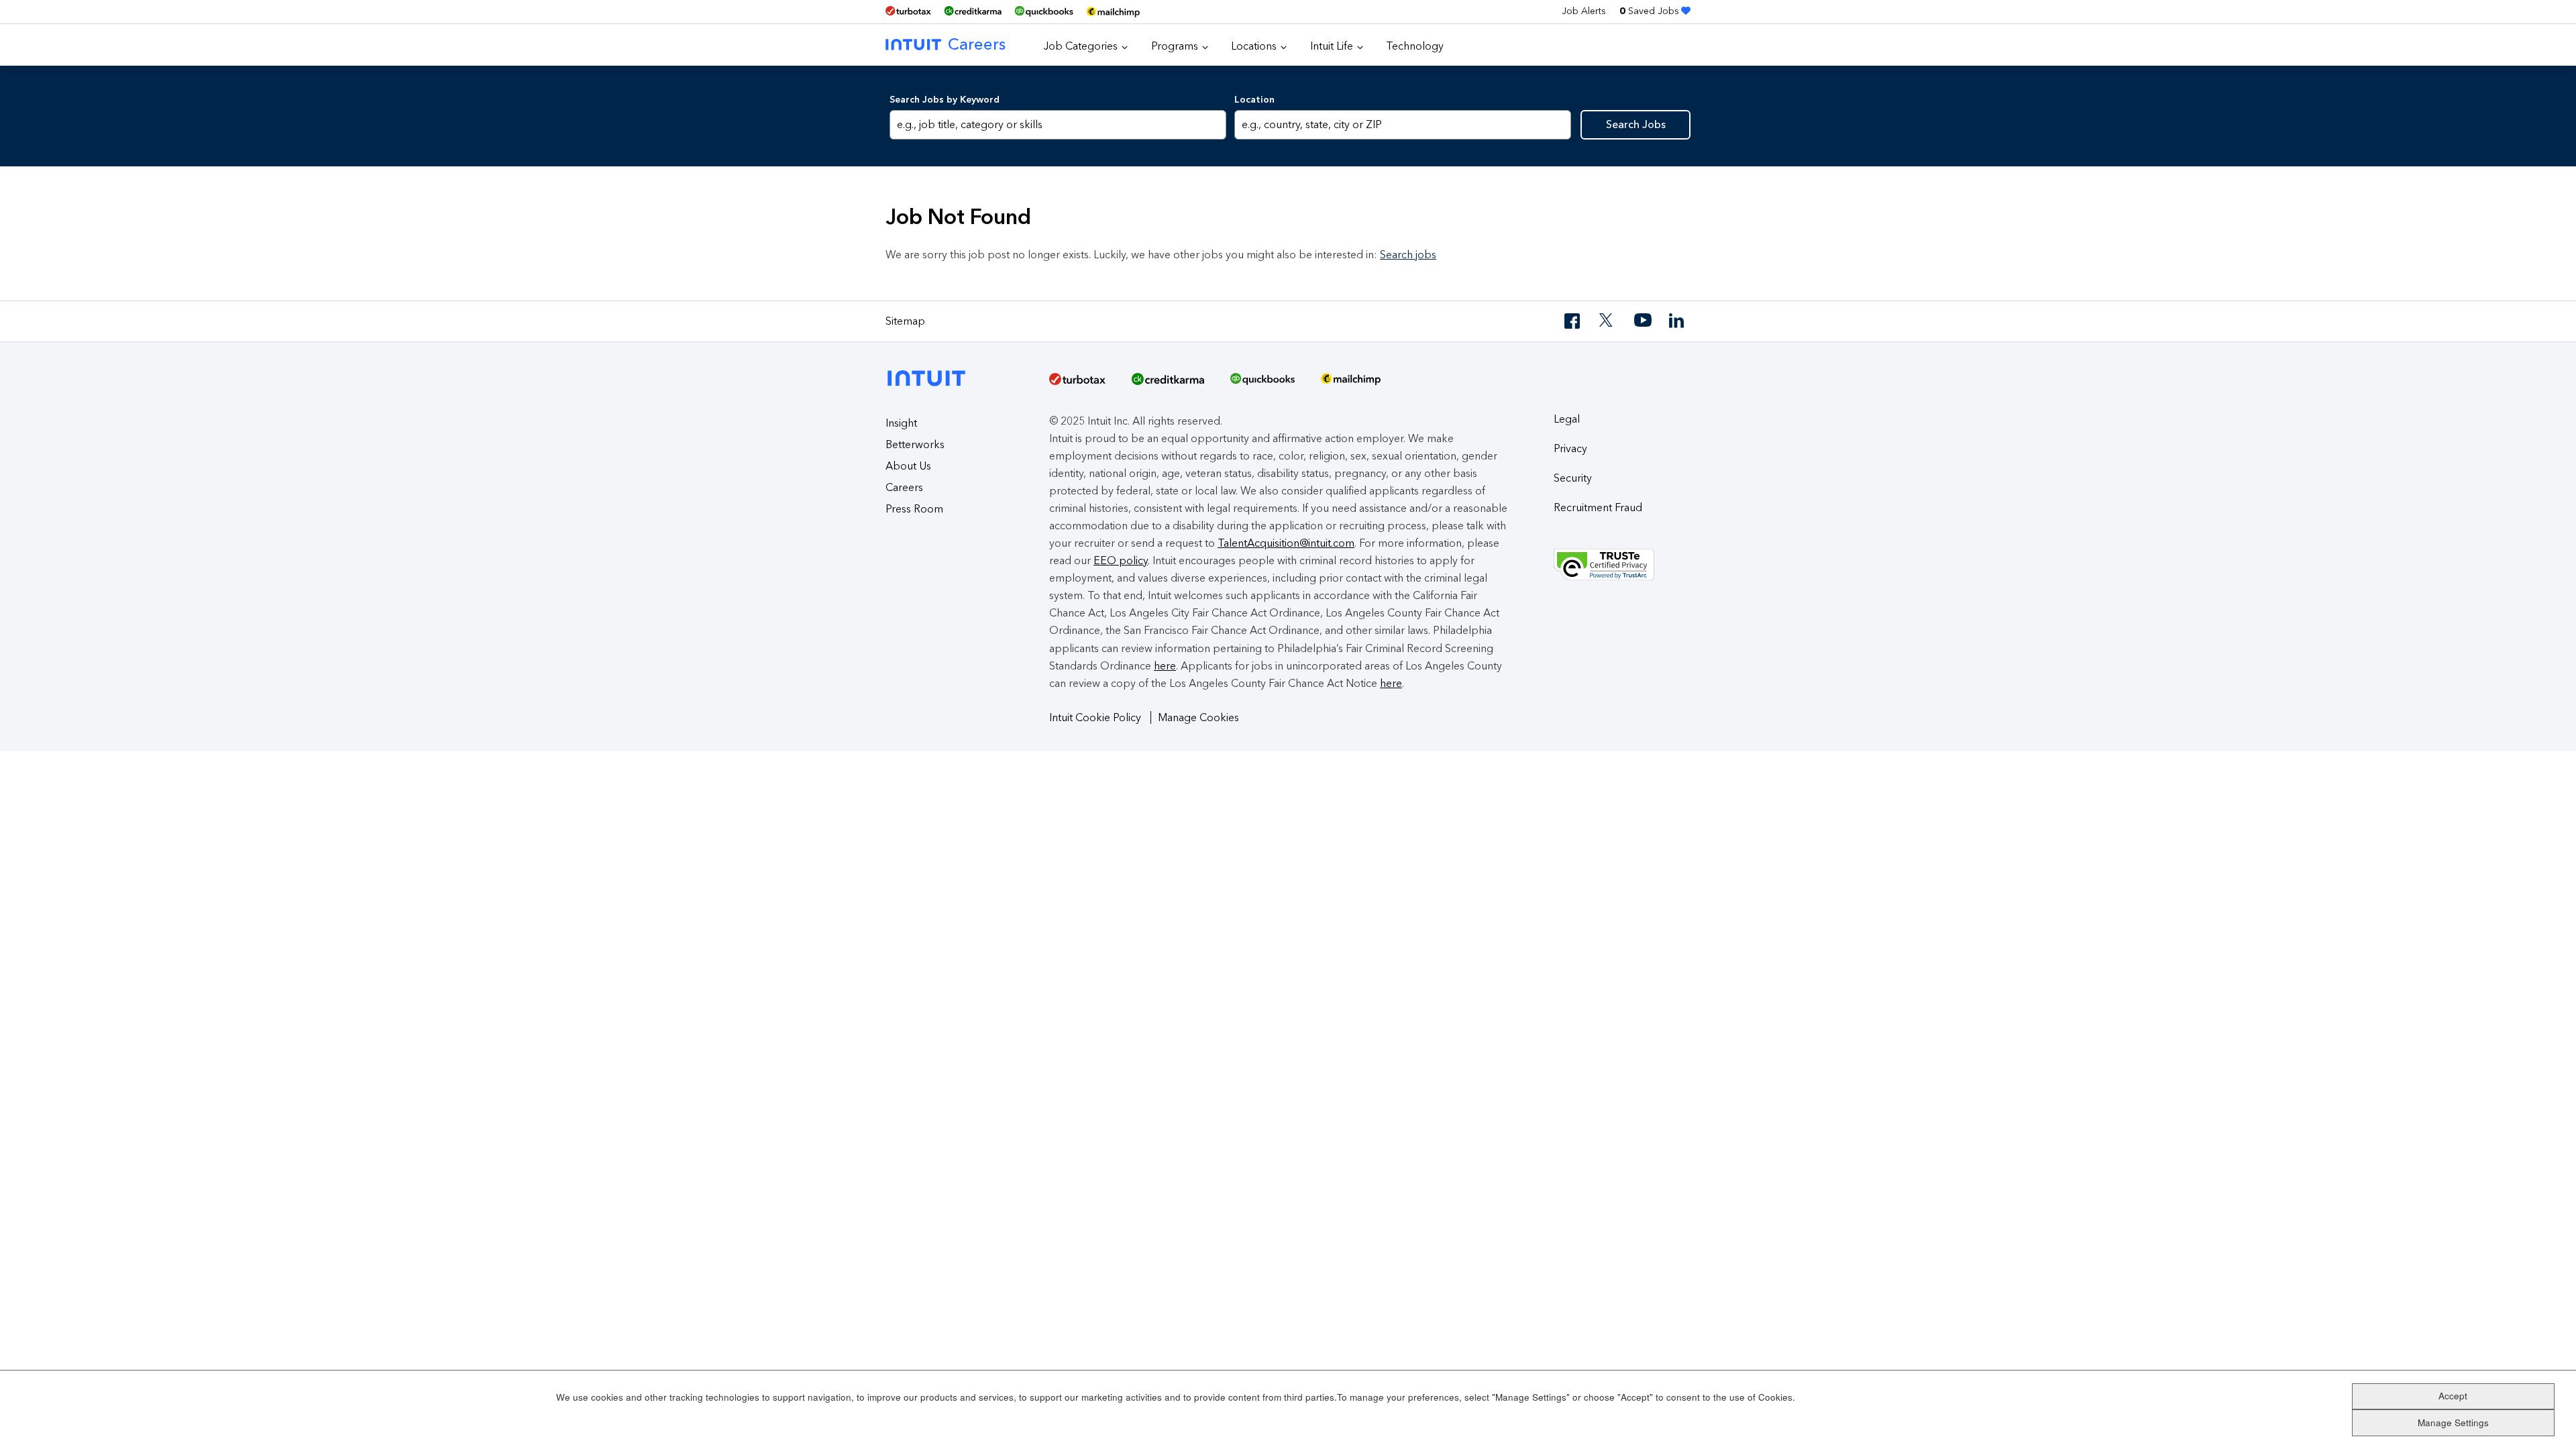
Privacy (1570, 448)
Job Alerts (1584, 11)
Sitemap (905, 321)
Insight (901, 423)
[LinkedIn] (1678, 321)
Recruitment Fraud (1598, 507)
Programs (1175, 46)
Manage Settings (2453, 1423)
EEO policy (1121, 560)
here (1165, 666)
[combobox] (1402, 125)
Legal (1567, 419)
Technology (1415, 46)
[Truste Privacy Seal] (1622, 565)
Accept (2453, 1396)
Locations (1254, 46)
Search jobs (1408, 255)
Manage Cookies (1198, 717)
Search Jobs (1636, 124)
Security (1573, 478)
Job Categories (1081, 46)
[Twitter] (1608, 321)
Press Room (914, 509)
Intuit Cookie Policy (1096, 717)
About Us (908, 466)
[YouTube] (1643, 321)
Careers (977, 44)
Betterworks (915, 444)
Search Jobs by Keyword (945, 100)
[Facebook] (1573, 321)
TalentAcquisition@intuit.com (1286, 543)
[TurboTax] (908, 11)
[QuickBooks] (1044, 12)
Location (1254, 100)
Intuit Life (1332, 46)
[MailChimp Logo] (1113, 12)
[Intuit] (930, 367)
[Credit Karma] (973, 11)
